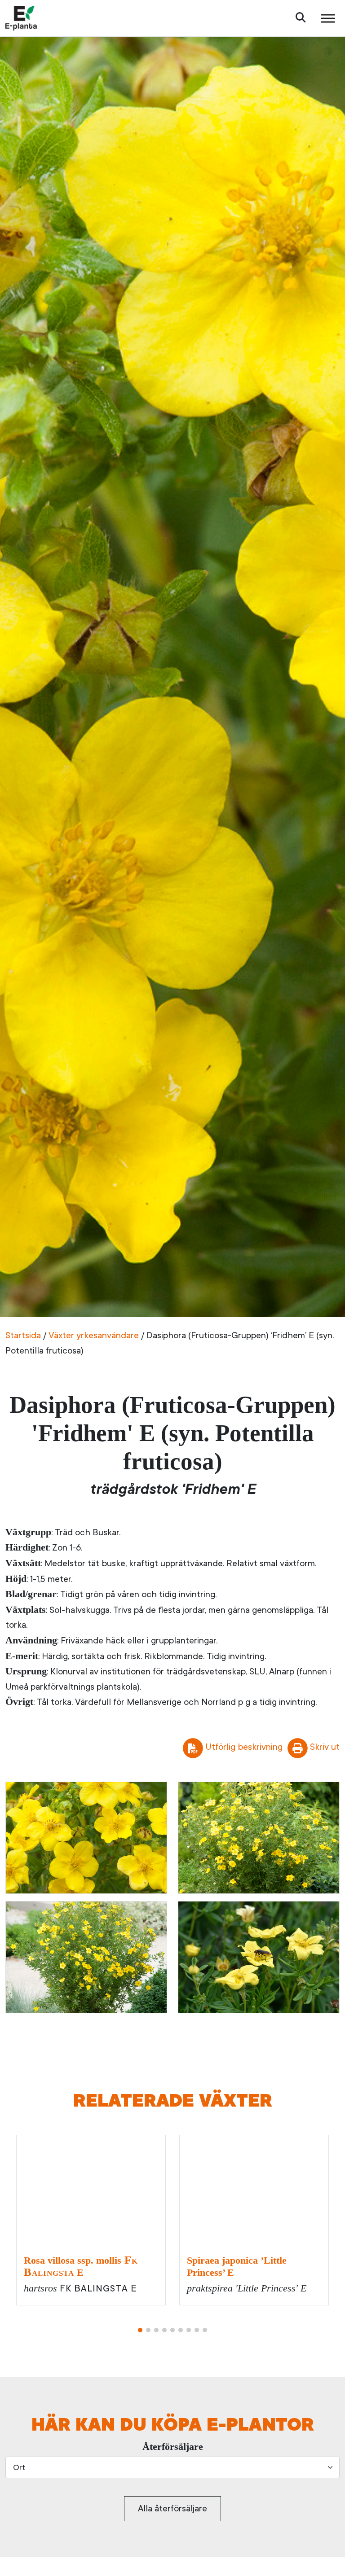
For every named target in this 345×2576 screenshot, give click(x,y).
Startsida (23, 1335)
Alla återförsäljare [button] (172, 2508)
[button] (140, 2330)
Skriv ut (325, 1747)
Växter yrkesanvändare (94, 1335)
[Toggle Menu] (328, 18)
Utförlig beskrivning (244, 1747)
